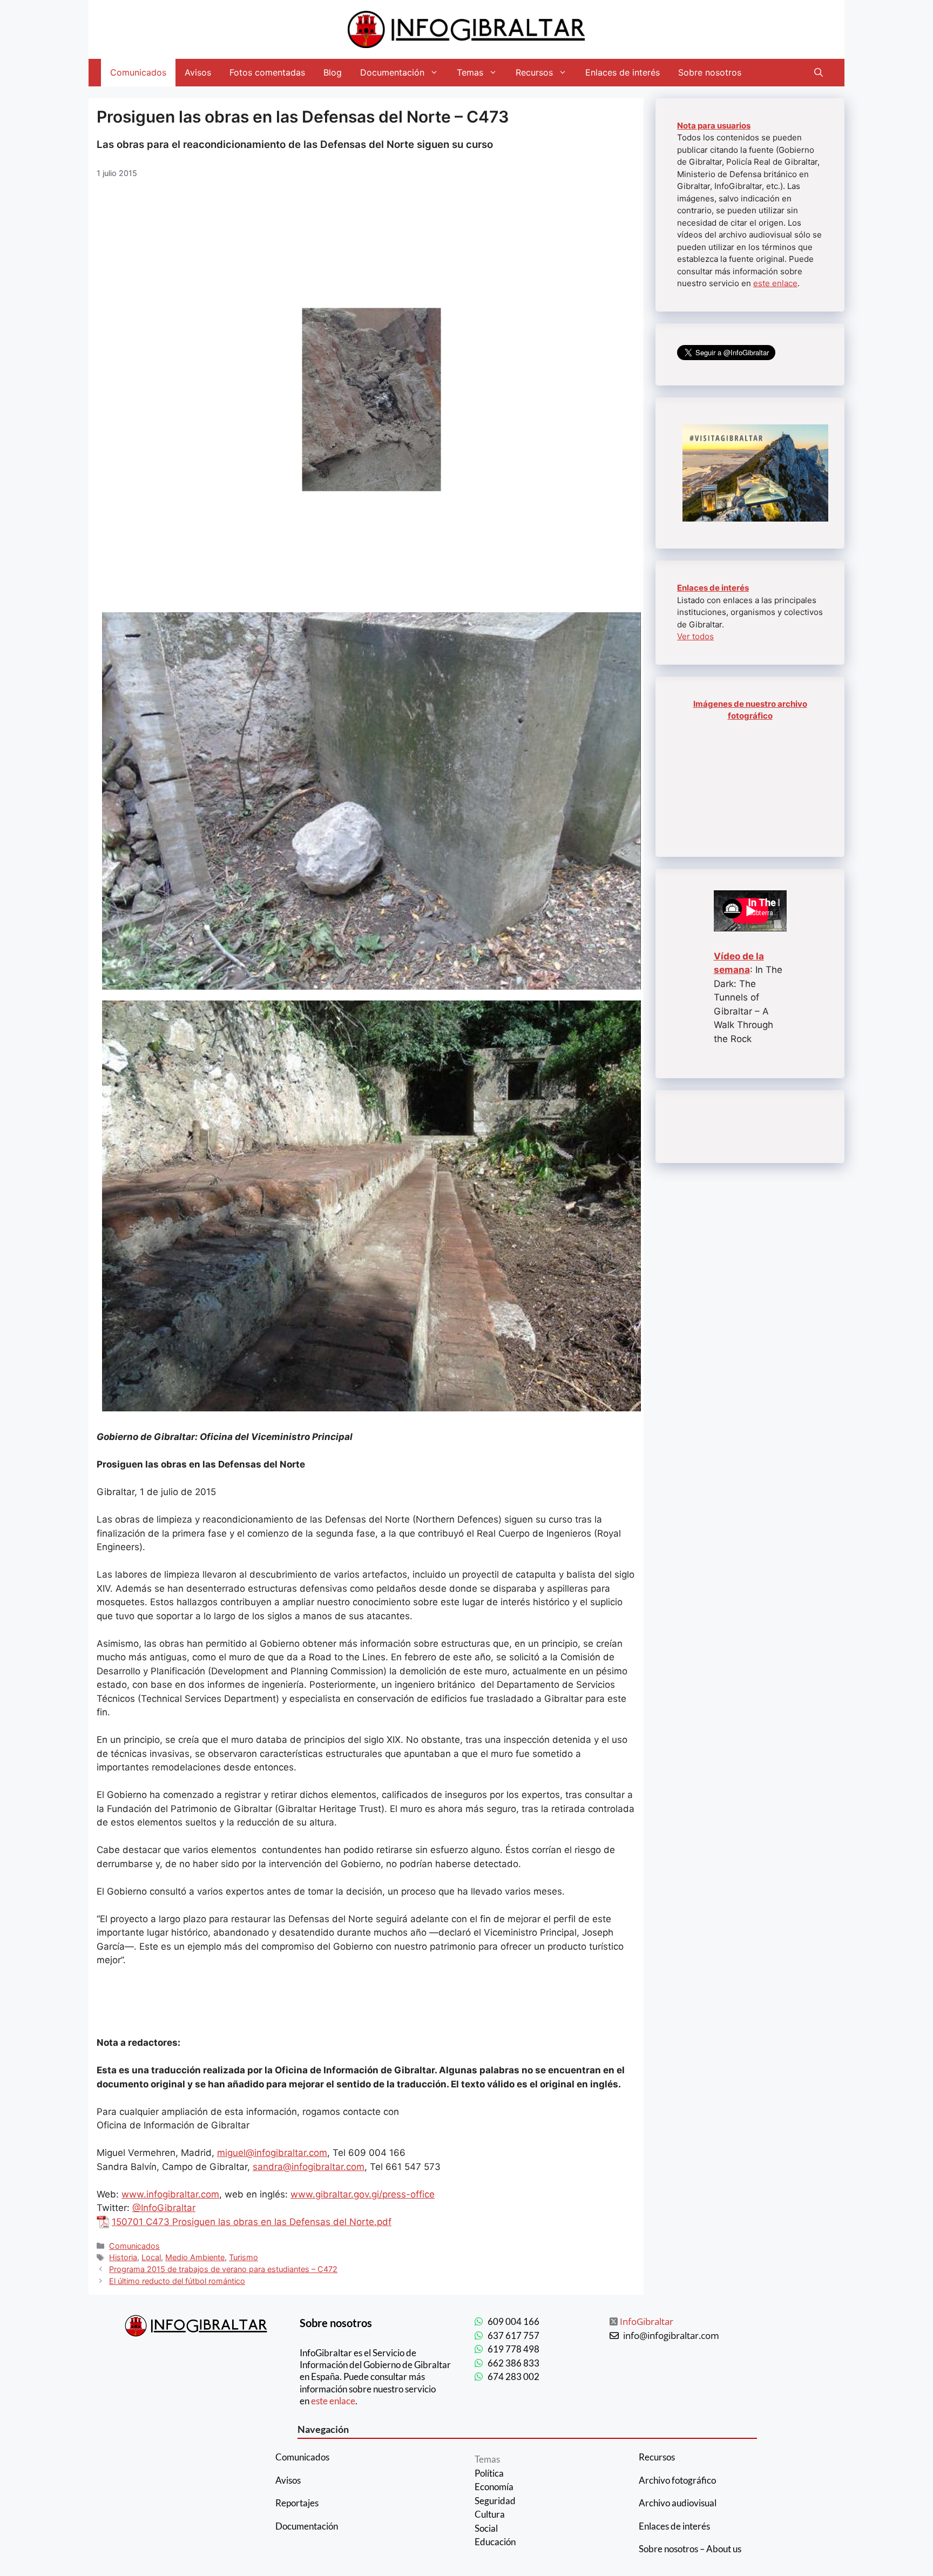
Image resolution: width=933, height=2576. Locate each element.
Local (151, 2257)
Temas (470, 72)
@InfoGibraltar (164, 2208)
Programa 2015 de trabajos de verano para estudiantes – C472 (223, 2269)
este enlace (775, 283)
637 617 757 (513, 2335)
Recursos (534, 72)
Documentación (392, 72)
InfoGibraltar (647, 2321)
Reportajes (297, 2503)
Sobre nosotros (710, 72)
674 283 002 (513, 2376)
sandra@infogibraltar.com (309, 2167)
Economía (494, 2487)
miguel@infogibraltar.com (272, 2153)
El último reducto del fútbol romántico (177, 2281)
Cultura (490, 2514)
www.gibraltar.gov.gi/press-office (363, 2194)
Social (486, 2528)
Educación (495, 2542)
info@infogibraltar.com (671, 2335)
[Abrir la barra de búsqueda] (819, 73)
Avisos (198, 72)
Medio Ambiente (195, 2257)
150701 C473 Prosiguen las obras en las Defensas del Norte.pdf (252, 2222)
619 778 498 (513, 2349)
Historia (123, 2257)
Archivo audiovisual (678, 2503)
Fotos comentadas (267, 72)
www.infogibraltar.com (170, 2194)
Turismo (244, 2257)
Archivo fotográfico (677, 2480)
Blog (333, 72)
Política (489, 2473)
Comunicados (138, 72)
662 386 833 (513, 2363)
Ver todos (695, 636)
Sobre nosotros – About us (690, 2549)
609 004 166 (513, 2321)
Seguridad (495, 2501)
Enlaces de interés (623, 72)
